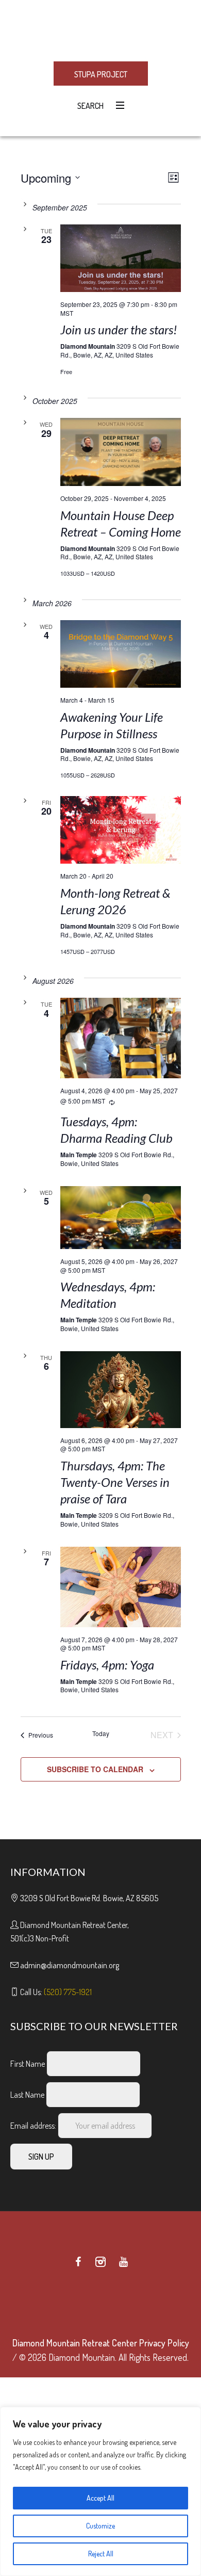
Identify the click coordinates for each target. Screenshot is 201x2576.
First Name (28, 2064)
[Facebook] (78, 2262)
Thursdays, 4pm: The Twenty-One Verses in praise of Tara (115, 1482)
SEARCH (89, 106)
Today (101, 1733)
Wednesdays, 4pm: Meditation (108, 1295)
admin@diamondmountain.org (70, 1965)
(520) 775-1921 (68, 1992)
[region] (100, 2491)
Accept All (100, 2498)
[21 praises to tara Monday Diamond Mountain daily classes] (121, 1390)
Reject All (101, 2554)
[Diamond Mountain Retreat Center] (100, 30)
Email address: (34, 2126)
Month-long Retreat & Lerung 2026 (115, 901)
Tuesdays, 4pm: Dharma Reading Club (116, 1130)
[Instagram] (100, 2262)
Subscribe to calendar (95, 1769)
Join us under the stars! (119, 329)
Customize (100, 2526)
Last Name (27, 2095)
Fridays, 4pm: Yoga (107, 1665)
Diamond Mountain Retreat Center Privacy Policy (101, 2343)
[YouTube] (123, 2262)
